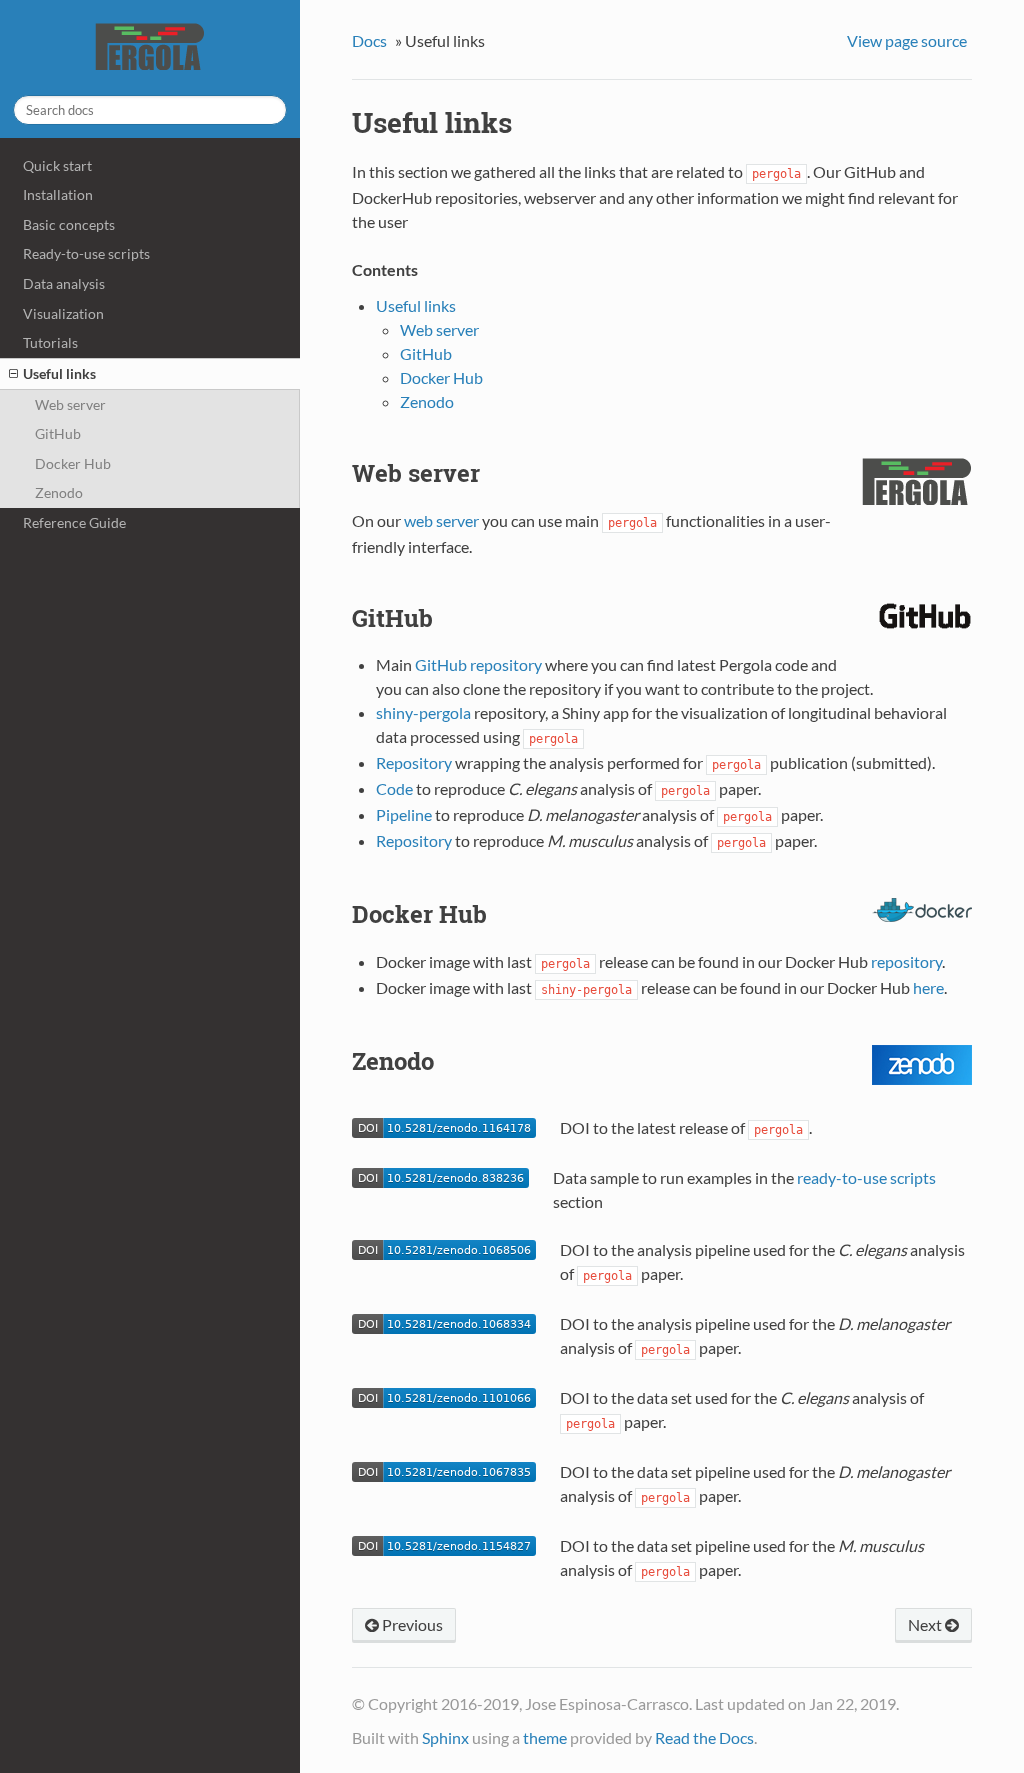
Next (926, 1624)
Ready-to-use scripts (86, 253)
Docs (369, 40)
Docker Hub (73, 463)
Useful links (59, 373)
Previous (411, 1624)
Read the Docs (704, 1737)
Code (394, 788)
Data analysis (64, 283)
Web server (70, 404)
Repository (414, 762)
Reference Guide (74, 522)
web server (441, 520)
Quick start (57, 165)
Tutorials (50, 342)
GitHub (58, 433)
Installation (58, 194)
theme (545, 1737)
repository (906, 961)
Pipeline (404, 814)
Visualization (63, 313)
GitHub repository (478, 664)
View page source (907, 40)
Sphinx (445, 1737)
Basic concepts (69, 224)
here (928, 987)
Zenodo (59, 492)
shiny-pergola (423, 712)
